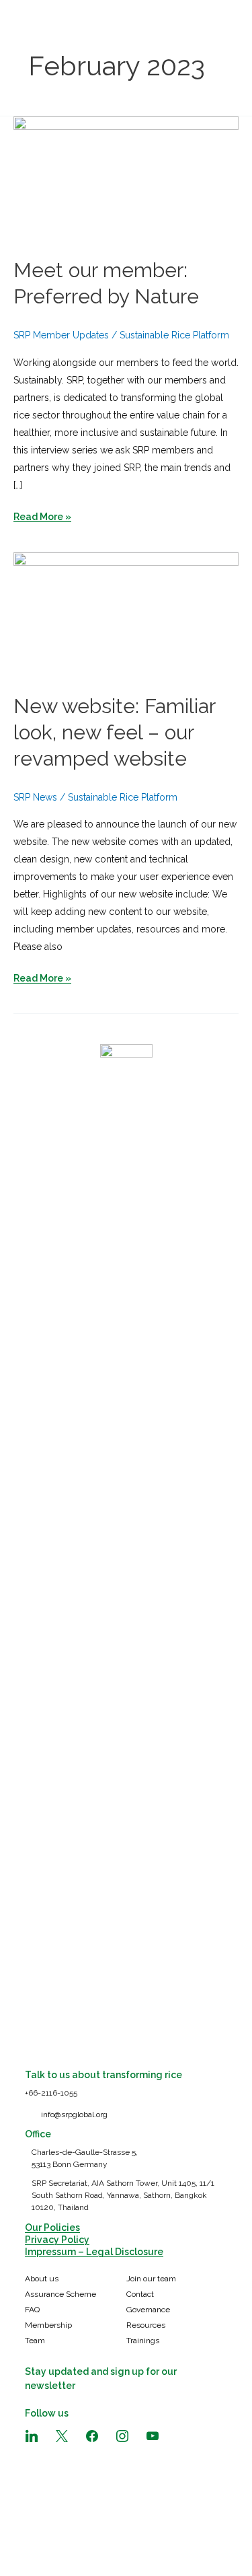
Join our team (151, 2279)
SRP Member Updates (61, 335)
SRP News (35, 797)
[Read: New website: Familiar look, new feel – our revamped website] (126, 615)
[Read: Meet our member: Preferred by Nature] (126, 179)
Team (35, 2341)
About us (42, 2279)
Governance (148, 2310)
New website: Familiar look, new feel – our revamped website (114, 732)
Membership (48, 2325)
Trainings (143, 2341)
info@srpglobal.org (74, 2114)
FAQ (32, 2310)
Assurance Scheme (60, 2294)
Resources (146, 2325)
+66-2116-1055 (51, 2093)
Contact (140, 2294)
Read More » (42, 518)
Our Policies (52, 2228)
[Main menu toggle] (225, 27)
